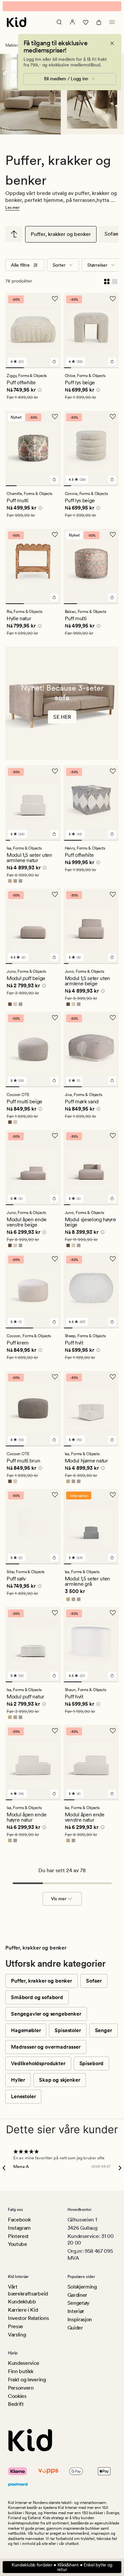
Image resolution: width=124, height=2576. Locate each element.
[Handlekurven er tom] (99, 27)
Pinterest (18, 2236)
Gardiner (77, 2295)
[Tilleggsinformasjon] (39, 396)
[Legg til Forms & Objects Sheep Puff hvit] (112, 1326)
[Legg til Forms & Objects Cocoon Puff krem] (54, 1326)
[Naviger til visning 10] (49, 845)
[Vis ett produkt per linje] (115, 285)
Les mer (12, 212)
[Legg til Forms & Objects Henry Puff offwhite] (112, 839)
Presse (16, 2326)
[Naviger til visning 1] (15, 372)
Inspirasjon (80, 2319)
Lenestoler (23, 2101)
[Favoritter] (86, 27)
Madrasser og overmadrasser (46, 2051)
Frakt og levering (27, 2380)
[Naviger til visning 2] (33, 372)
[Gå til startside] (17, 27)
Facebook (19, 2220)
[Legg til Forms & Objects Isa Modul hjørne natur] (112, 1444)
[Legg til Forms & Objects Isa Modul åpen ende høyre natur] (54, 1798)
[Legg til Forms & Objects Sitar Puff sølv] (54, 1562)
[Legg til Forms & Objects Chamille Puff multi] (54, 484)
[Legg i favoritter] (55, 303)
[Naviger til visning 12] (59, 845)
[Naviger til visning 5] (99, 372)
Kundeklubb (22, 2302)
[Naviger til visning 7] (115, 372)
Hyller (18, 2084)
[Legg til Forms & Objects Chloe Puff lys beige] (112, 366)
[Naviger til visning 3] (52, 372)
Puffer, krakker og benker (61, 239)
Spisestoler (68, 2035)
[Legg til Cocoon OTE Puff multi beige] (54, 1085)
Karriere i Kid (23, 2310)
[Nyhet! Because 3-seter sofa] (62, 708)
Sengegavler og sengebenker (46, 2018)
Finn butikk (21, 2372)
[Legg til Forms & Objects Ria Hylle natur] (54, 602)
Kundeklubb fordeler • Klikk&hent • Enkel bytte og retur (62, 2567)
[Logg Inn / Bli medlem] (72, 27)
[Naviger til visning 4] (91, 372)
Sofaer (94, 1985)
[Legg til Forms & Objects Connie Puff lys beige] (112, 484)
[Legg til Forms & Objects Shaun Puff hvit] (112, 1680)
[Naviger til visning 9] (45, 845)
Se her (62, 721)
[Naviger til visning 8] (40, 845)
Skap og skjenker (60, 2084)
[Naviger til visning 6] (107, 372)
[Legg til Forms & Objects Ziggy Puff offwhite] (54, 366)
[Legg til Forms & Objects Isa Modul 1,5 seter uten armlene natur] (54, 839)
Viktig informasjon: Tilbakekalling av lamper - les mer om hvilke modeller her (62, 9)
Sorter (59, 270)
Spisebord (92, 2068)
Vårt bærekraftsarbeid (28, 2290)
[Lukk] (112, 48)
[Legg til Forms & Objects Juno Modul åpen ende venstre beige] (54, 1203)
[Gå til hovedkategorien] (14, 239)
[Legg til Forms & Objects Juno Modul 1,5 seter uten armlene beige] (112, 962)
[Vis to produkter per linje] (107, 285)
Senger (103, 2035)
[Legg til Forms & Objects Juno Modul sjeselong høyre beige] (112, 1203)
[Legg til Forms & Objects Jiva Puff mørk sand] (112, 1085)
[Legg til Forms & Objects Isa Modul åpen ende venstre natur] (112, 1798)
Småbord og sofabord (37, 2002)
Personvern (21, 2388)
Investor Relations (28, 2318)
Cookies (17, 2396)
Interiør (76, 2311)
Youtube (18, 2244)
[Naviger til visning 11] (54, 845)
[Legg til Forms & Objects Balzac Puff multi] (112, 602)
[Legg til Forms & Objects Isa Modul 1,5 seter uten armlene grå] (112, 1562)
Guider (75, 2328)
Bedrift (16, 2404)
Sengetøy (79, 2303)
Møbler (12, 50)
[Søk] (59, 27)
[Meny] (112, 27)
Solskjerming (82, 2287)
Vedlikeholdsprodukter (38, 2068)
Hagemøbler (26, 2035)
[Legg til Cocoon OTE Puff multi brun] (54, 1444)
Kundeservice (24, 2363)
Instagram (19, 2228)
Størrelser (97, 270)
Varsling (17, 2335)
